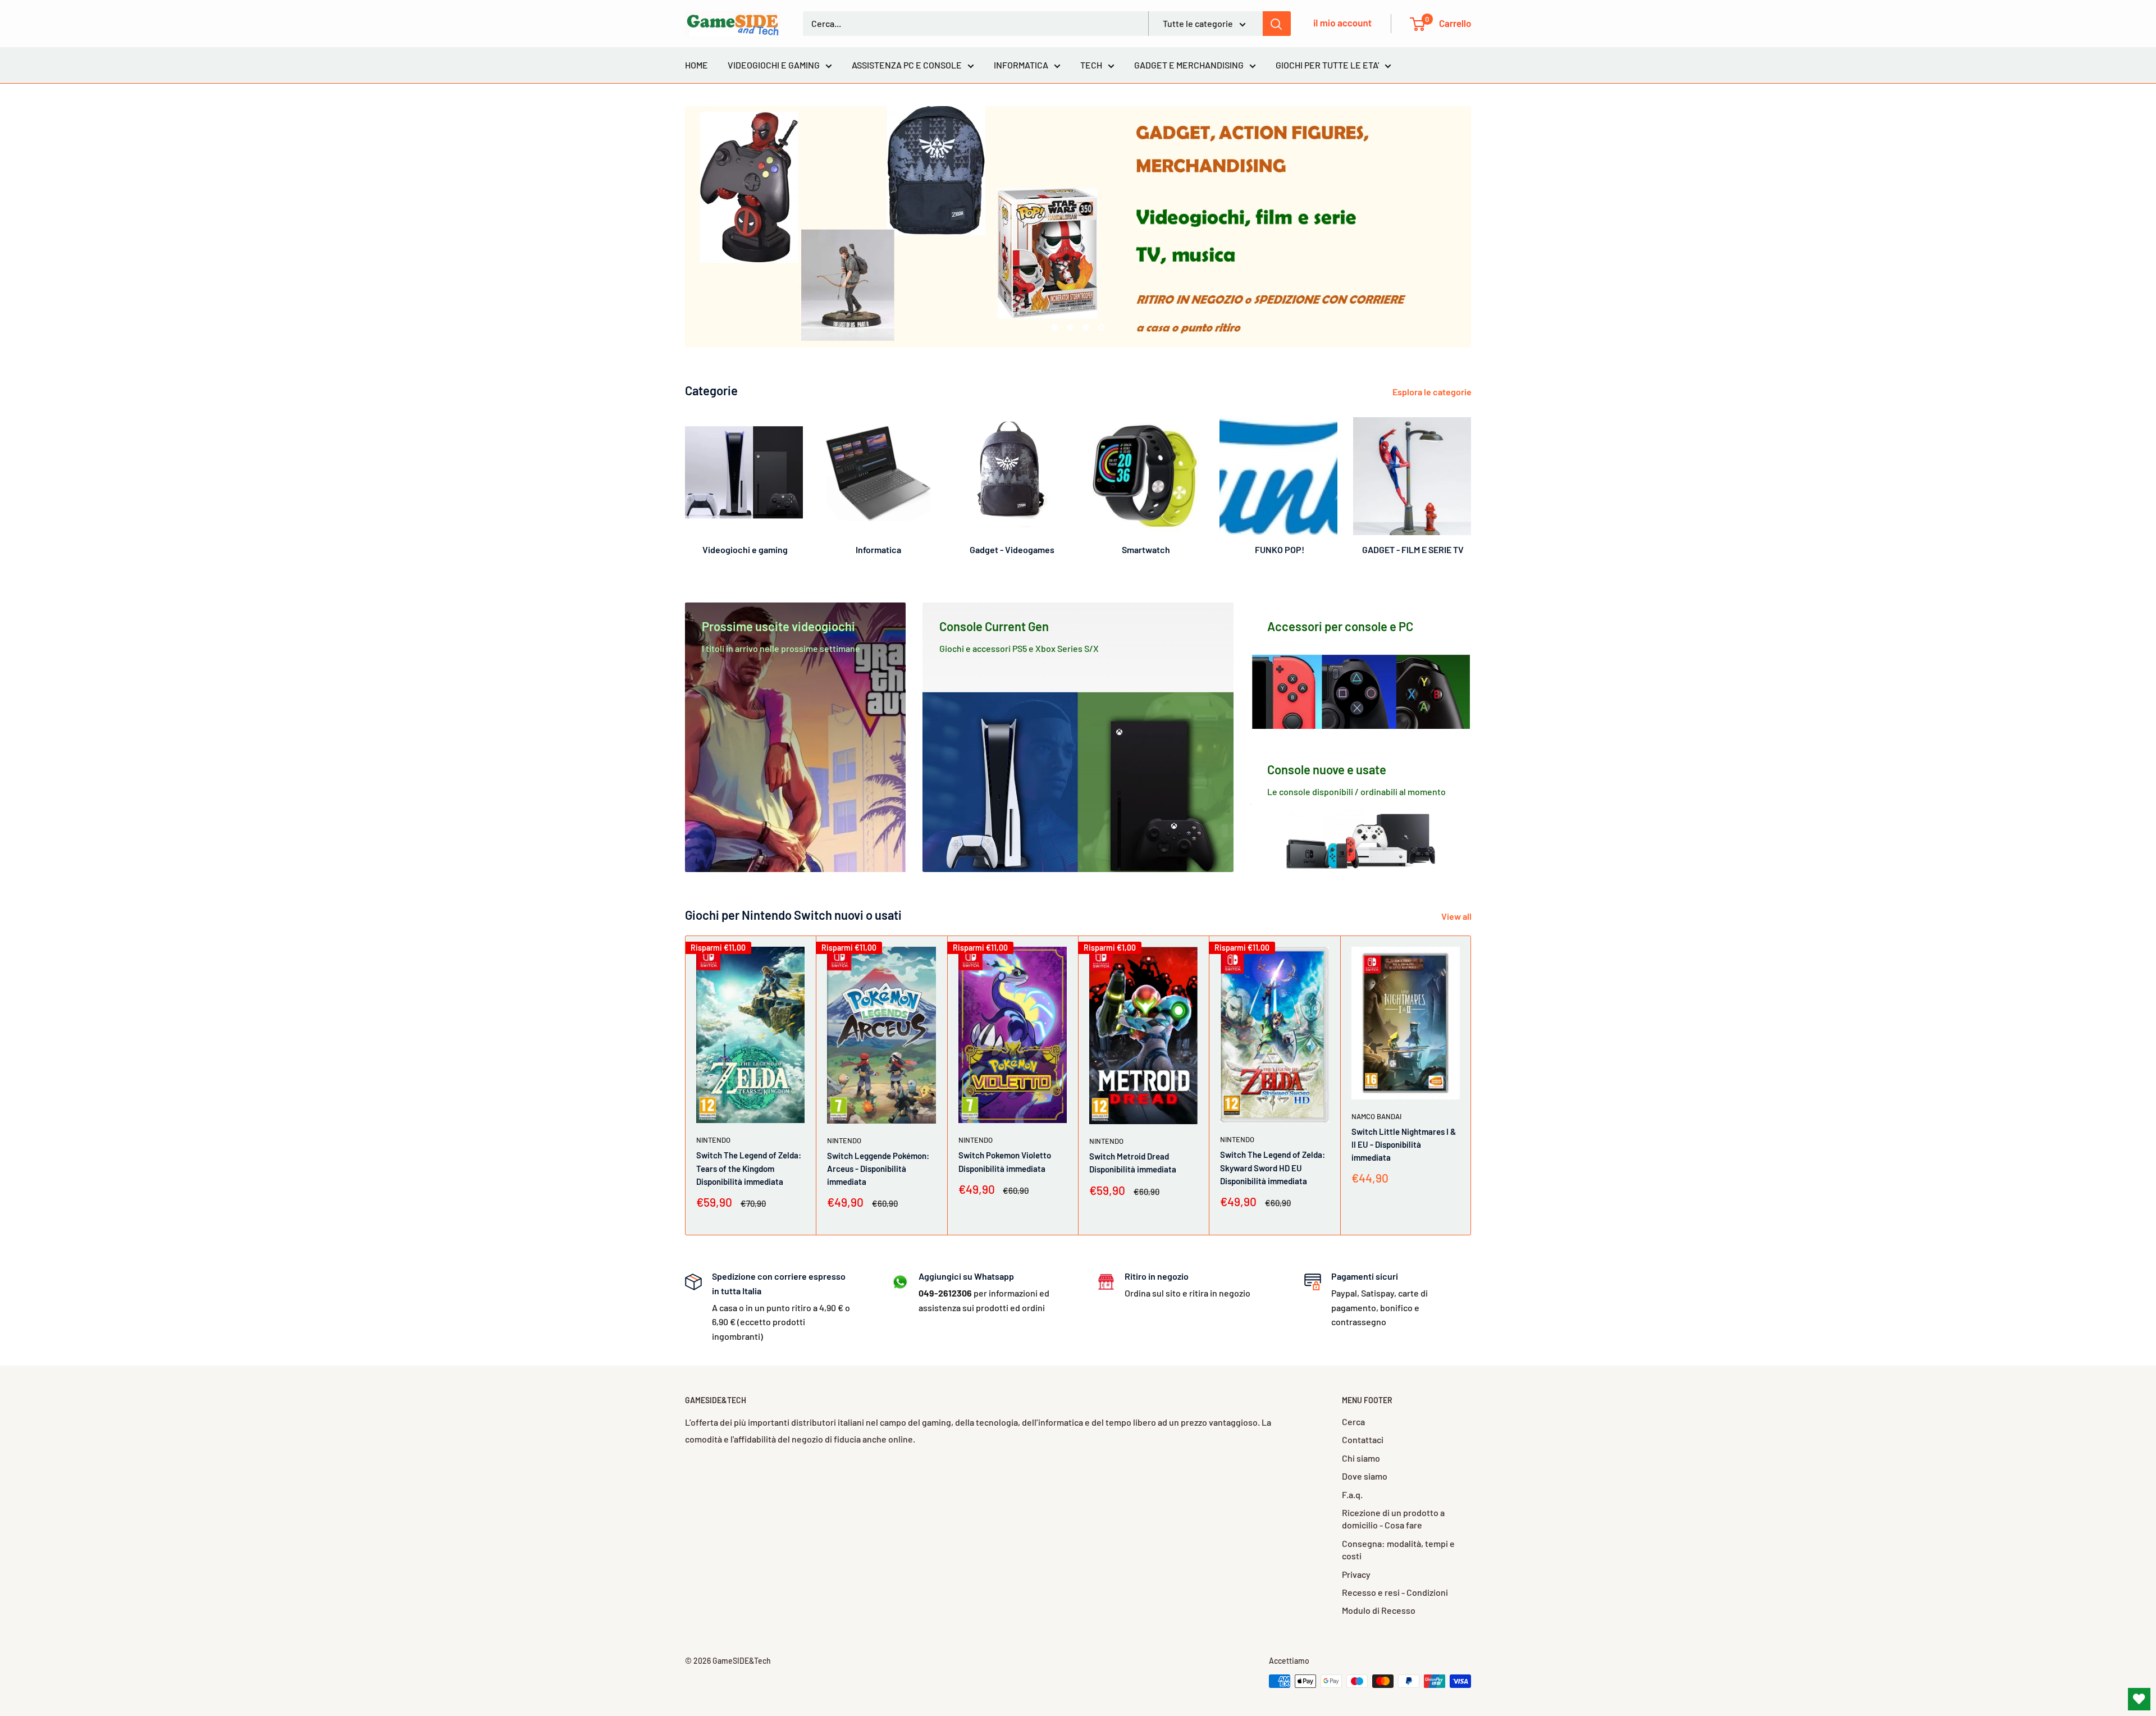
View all (1457, 916)
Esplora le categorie (1433, 392)
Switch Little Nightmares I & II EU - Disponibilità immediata (1404, 1145)
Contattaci (1363, 1439)
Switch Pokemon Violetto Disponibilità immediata (1005, 1162)
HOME (696, 65)
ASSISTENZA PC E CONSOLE (907, 65)
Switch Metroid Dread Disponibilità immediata (1133, 1163)
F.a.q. (1352, 1494)
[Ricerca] (1277, 24)
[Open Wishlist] (2139, 1699)
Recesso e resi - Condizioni (1395, 1592)
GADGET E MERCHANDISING (1189, 65)
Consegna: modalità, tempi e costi (1398, 1550)
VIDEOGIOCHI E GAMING (774, 65)
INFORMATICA (1021, 65)
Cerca (1353, 1421)
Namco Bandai (1376, 1116)
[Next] (1471, 482)
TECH (1091, 65)
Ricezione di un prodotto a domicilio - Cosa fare (1393, 1519)
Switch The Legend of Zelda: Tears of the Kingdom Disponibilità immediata (749, 1169)
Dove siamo (1365, 1476)
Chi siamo (1361, 1458)
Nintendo (713, 1140)
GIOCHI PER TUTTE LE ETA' (1327, 65)
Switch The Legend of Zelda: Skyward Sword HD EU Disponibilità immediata (1273, 1168)
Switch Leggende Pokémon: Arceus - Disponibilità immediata (878, 1169)
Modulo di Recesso (1379, 1610)
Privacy (1356, 1574)
